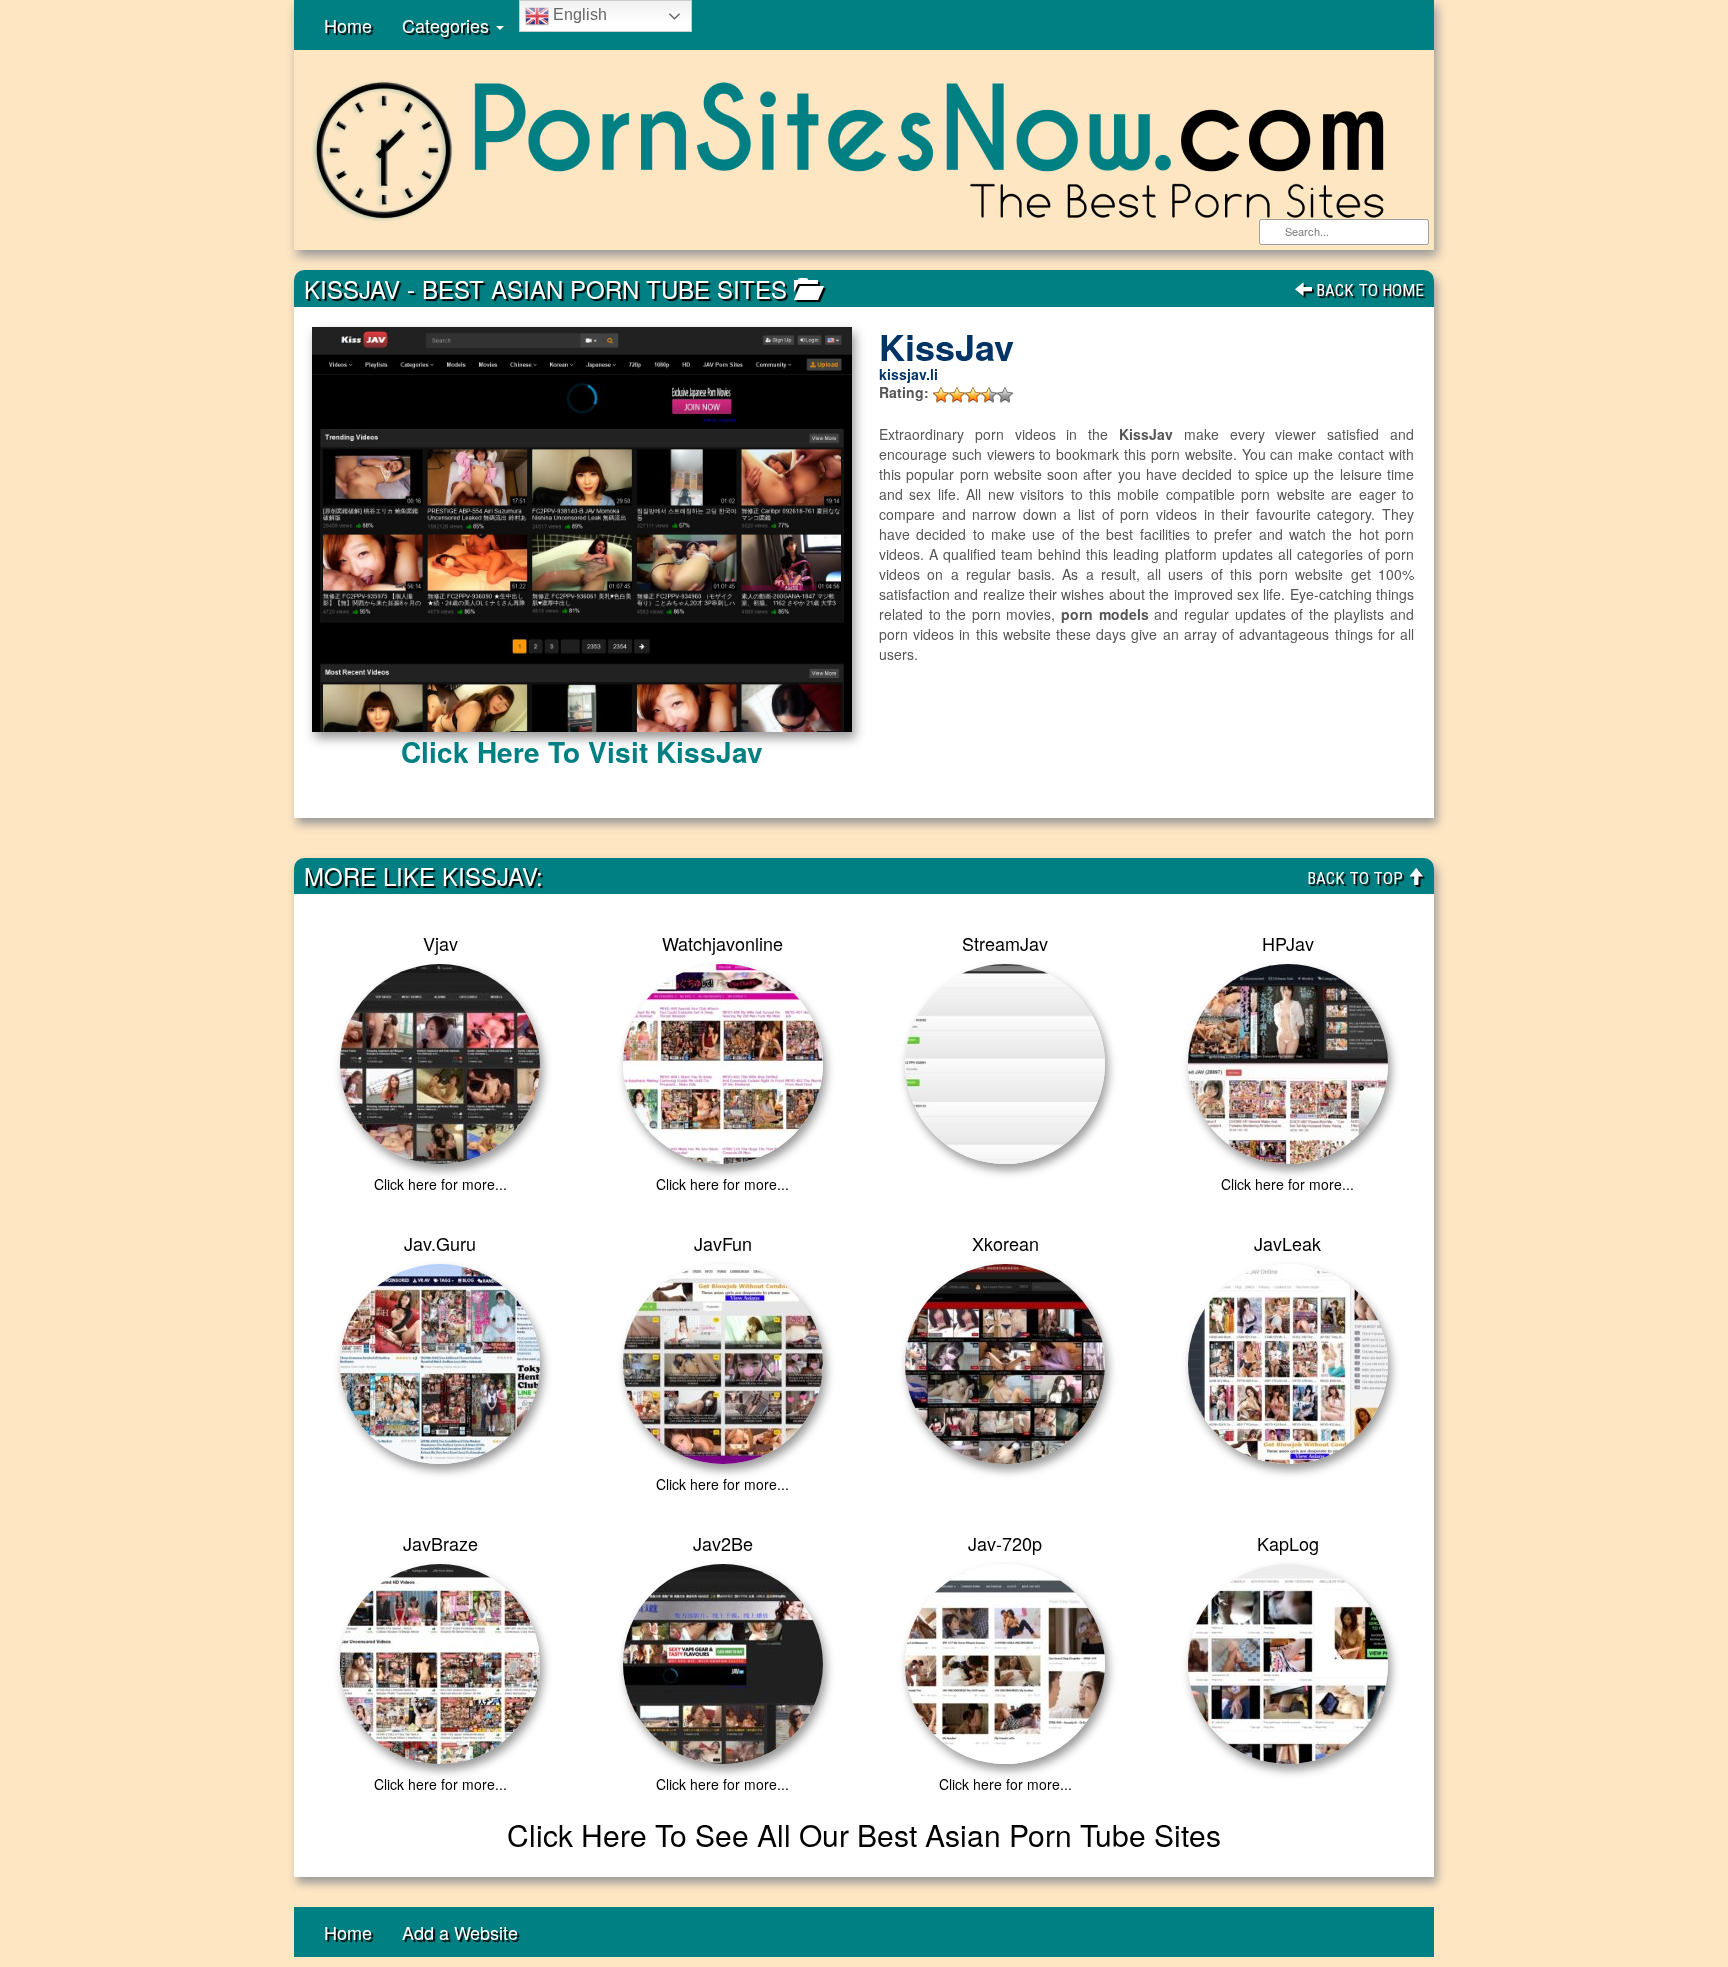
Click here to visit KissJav (582, 751)
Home (348, 25)
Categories (448, 25)
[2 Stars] (957, 395)
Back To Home (1368, 290)
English (578, 14)
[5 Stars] (1005, 395)
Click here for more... (440, 1184)
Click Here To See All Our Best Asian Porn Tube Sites (864, 1834)
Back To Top (1357, 878)
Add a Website (460, 1932)
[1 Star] (941, 395)
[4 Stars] (989, 395)
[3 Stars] (973, 395)
